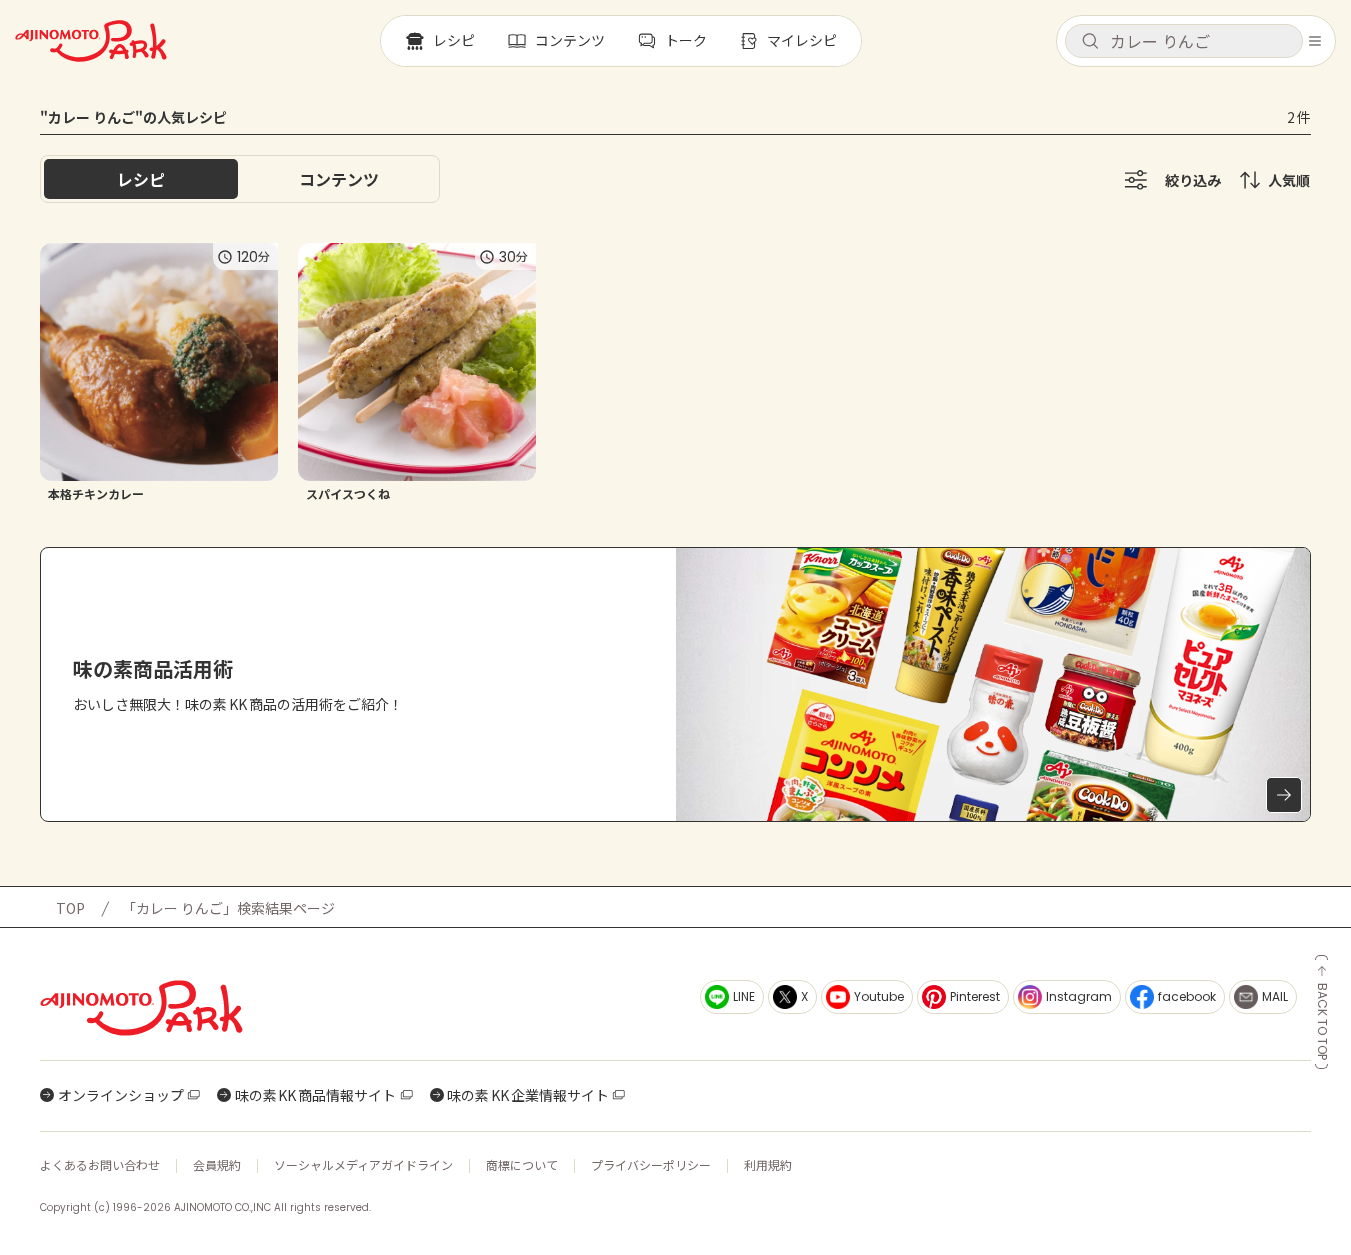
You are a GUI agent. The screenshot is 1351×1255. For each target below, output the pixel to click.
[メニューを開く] (1315, 41)
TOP (70, 908)
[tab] (339, 179)
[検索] (1090, 42)
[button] (1184, 41)
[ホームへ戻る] (91, 41)
